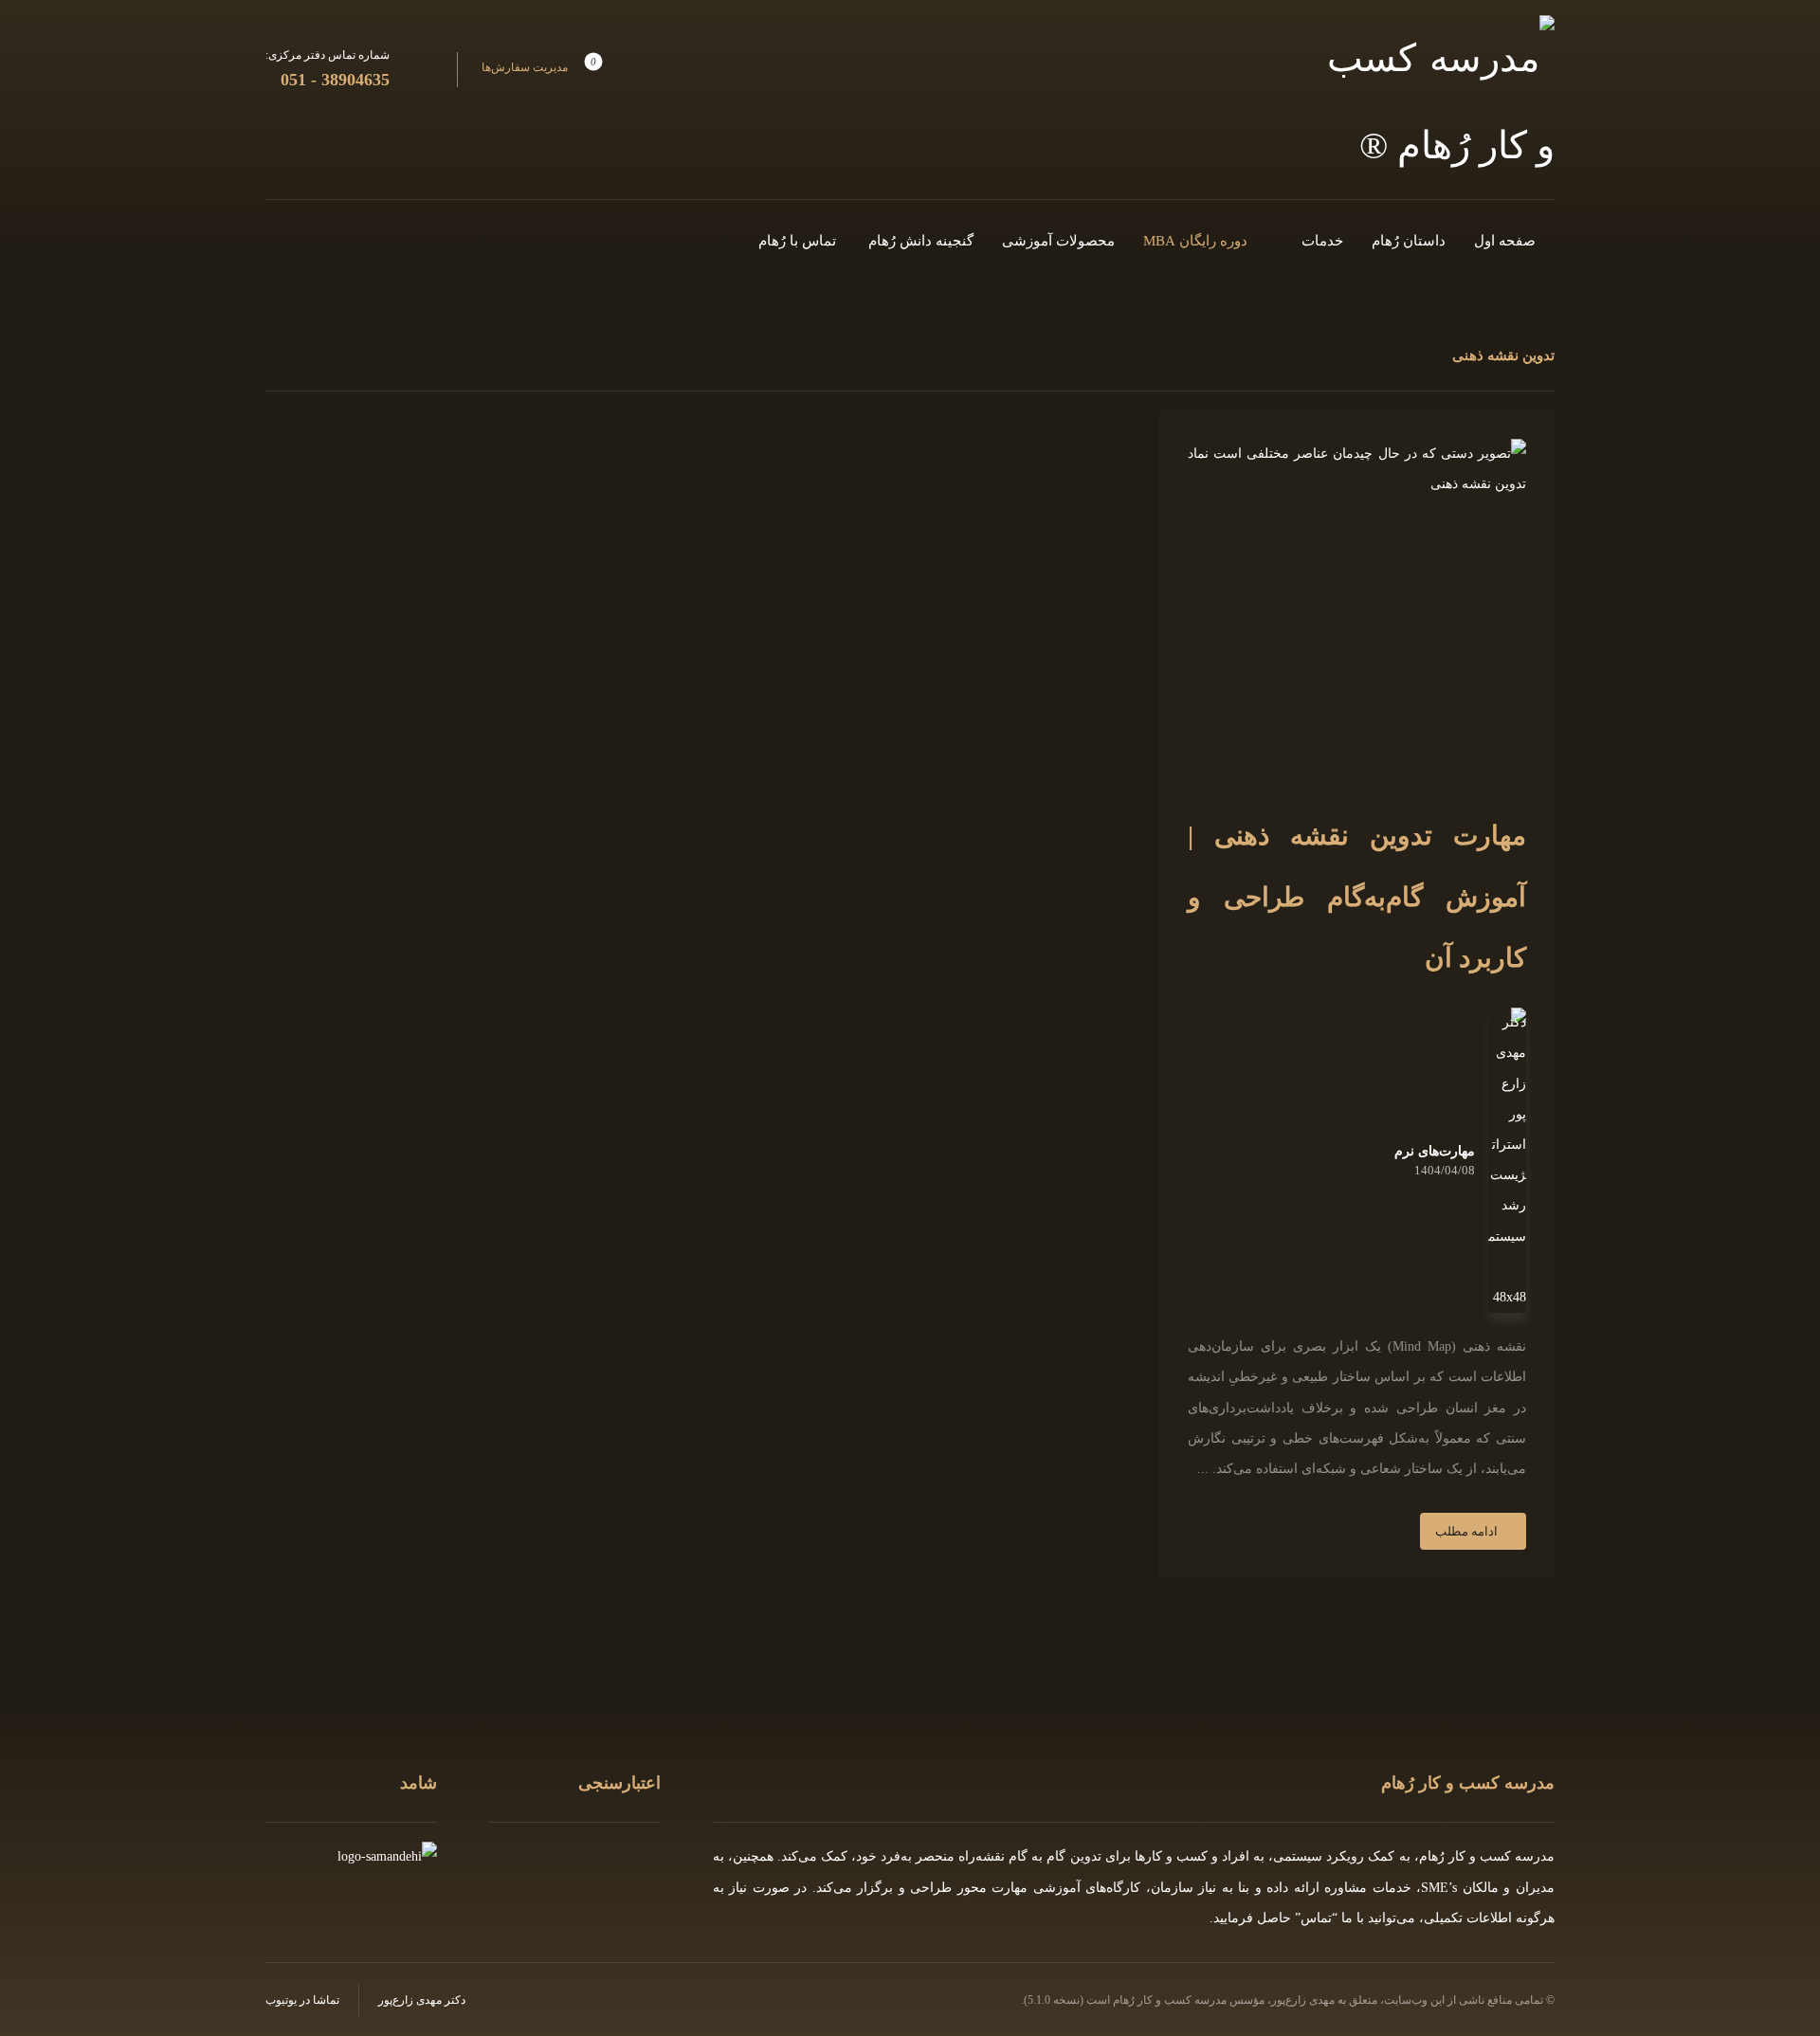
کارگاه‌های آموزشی (1087, 1888)
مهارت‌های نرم (1435, 1152)
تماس (1316, 1918)
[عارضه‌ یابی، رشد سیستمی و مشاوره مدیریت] (1441, 102)
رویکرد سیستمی (1319, 1856)
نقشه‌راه (982, 1856)
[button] (541, 68)
